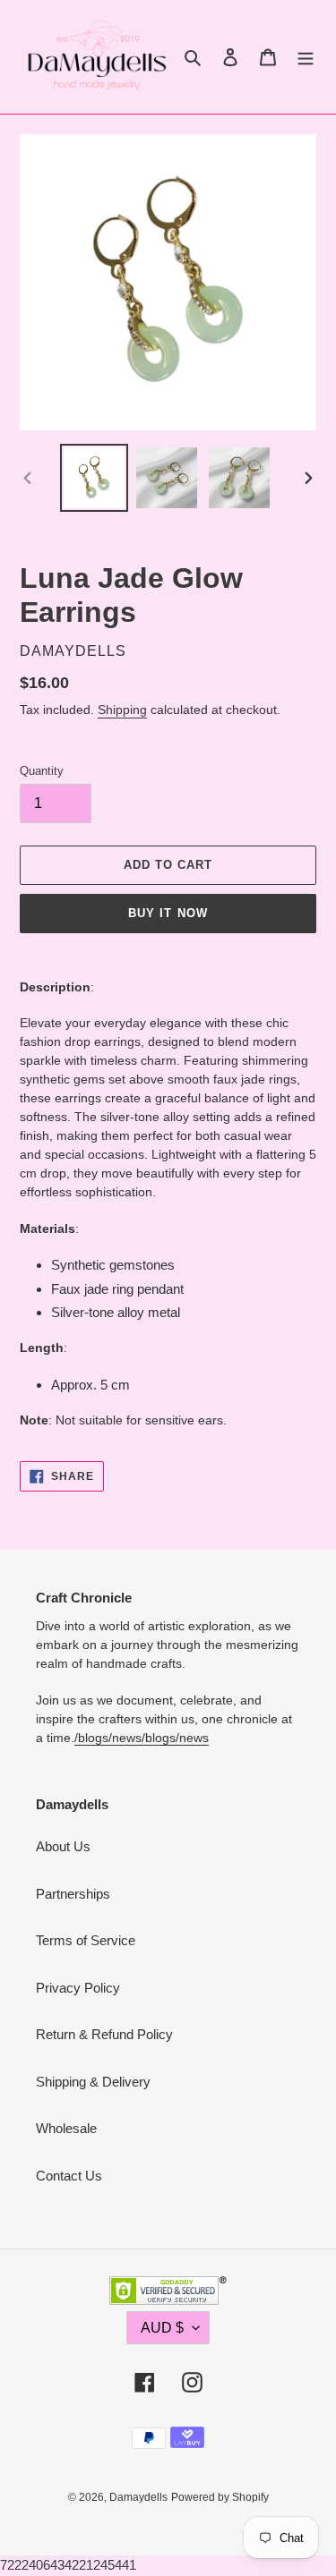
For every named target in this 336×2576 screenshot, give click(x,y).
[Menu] (306, 57)
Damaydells (138, 2497)
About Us (63, 1846)
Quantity (42, 771)
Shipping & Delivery (93, 2082)
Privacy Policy (78, 1988)
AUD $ (162, 2328)
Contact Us (69, 2176)
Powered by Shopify (220, 2497)
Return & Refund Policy (104, 2034)
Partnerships (73, 1894)
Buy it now (168, 913)
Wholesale (66, 2128)
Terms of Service (86, 1940)
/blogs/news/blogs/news (142, 1738)
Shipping (122, 710)
